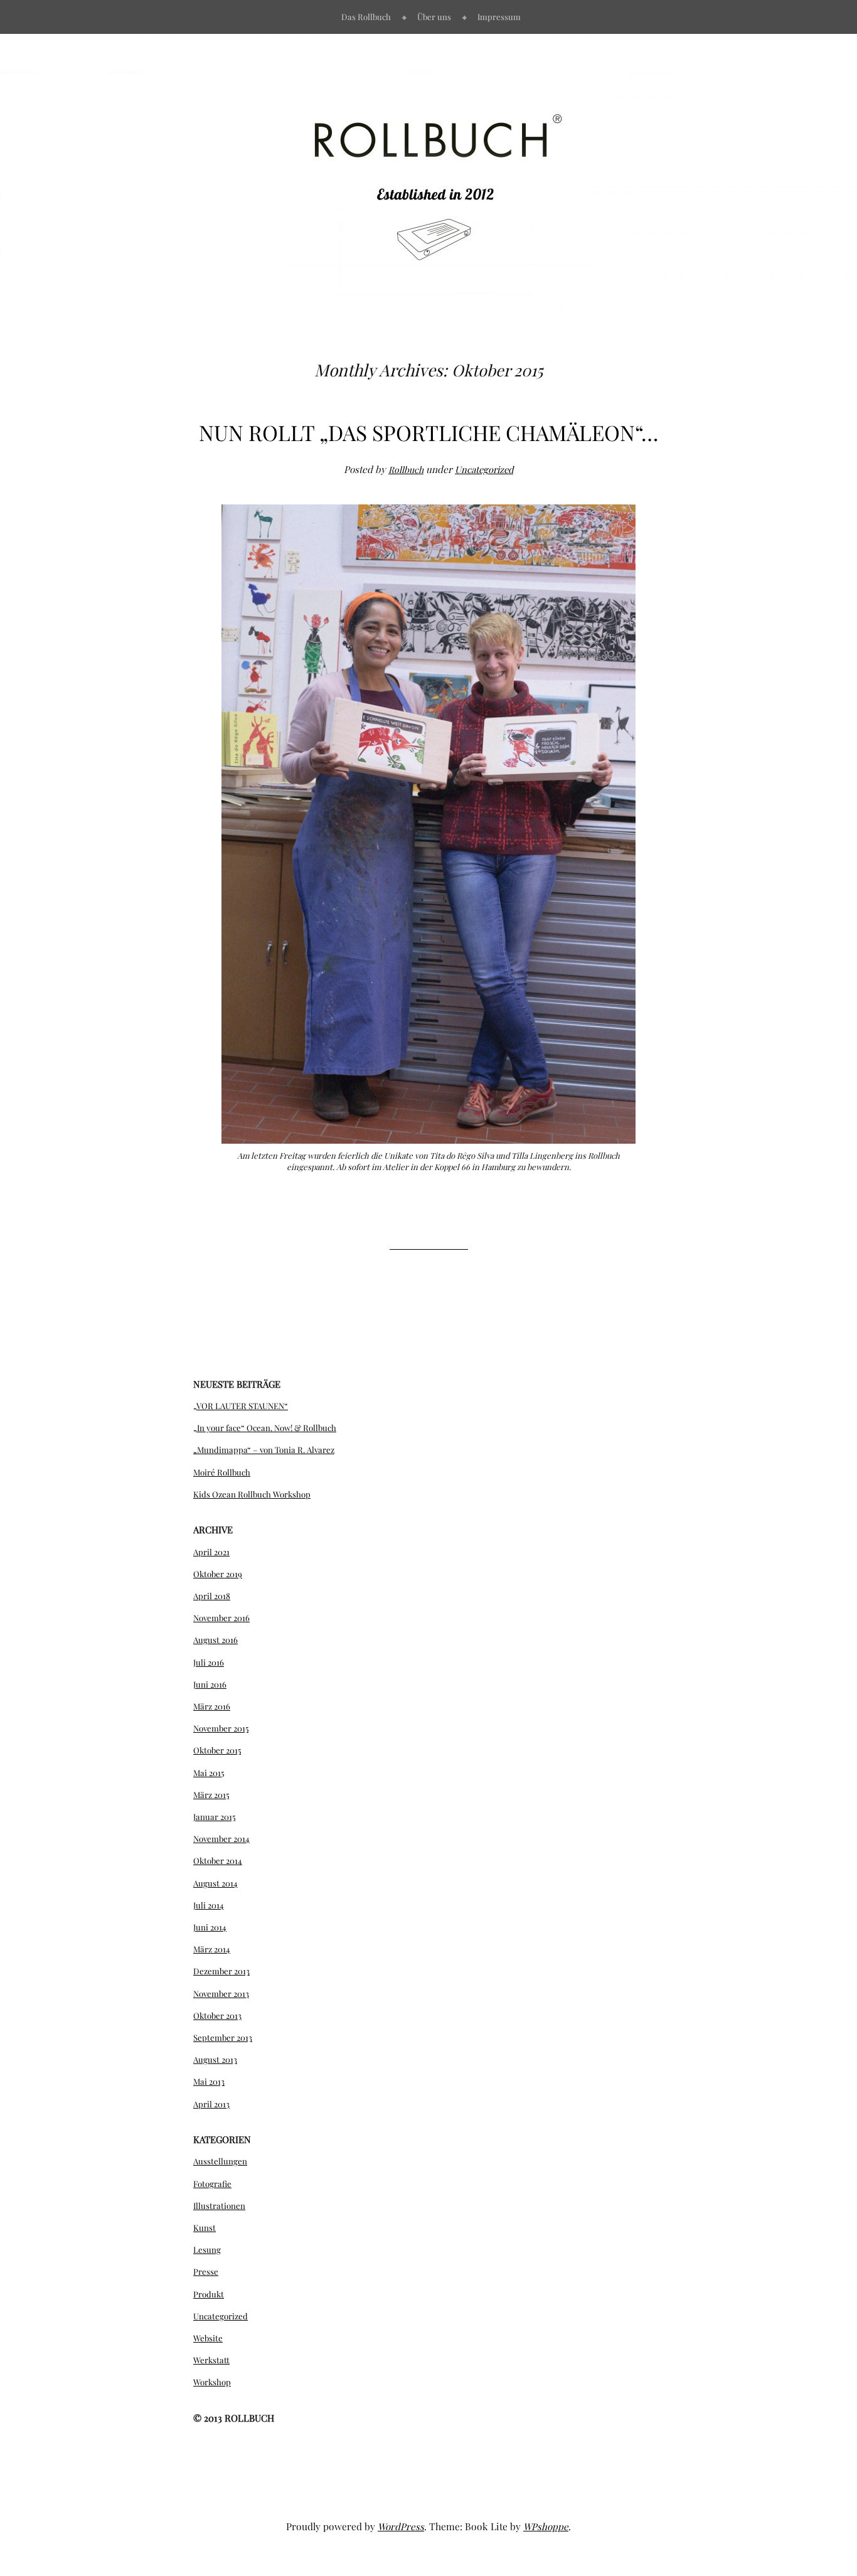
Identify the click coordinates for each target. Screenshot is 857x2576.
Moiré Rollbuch (222, 1472)
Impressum (499, 17)
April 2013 (211, 2104)
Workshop (212, 2382)
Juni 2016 (210, 1684)
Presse (206, 2271)
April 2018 (212, 1596)
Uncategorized (484, 469)
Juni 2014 (210, 1927)
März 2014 (212, 1949)
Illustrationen (219, 2206)
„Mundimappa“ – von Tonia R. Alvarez (264, 1450)
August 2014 (216, 1883)
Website (208, 2338)
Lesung (207, 2249)
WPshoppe (546, 2526)
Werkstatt (211, 2360)
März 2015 (211, 1795)
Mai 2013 (209, 2081)
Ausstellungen (220, 2161)
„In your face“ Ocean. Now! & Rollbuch (265, 1428)
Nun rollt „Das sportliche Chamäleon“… (428, 432)
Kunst (205, 2227)
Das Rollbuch (366, 17)
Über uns (434, 17)
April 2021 (211, 1552)
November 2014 (221, 1839)
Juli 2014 (209, 1905)
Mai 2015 (209, 1773)
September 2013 (223, 2037)
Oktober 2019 (218, 1574)
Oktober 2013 (217, 2015)
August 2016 (216, 1640)
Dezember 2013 (221, 1971)
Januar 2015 (214, 1817)
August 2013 (215, 2059)
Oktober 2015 (217, 1750)
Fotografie (212, 2184)
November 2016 (221, 1618)
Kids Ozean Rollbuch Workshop (252, 1494)
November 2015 (221, 1728)
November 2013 (221, 1993)
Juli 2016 (209, 1662)
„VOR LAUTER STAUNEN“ (241, 1406)
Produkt (209, 2294)
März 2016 (212, 1706)
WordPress (401, 2526)
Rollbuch (406, 469)
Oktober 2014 (218, 1860)
